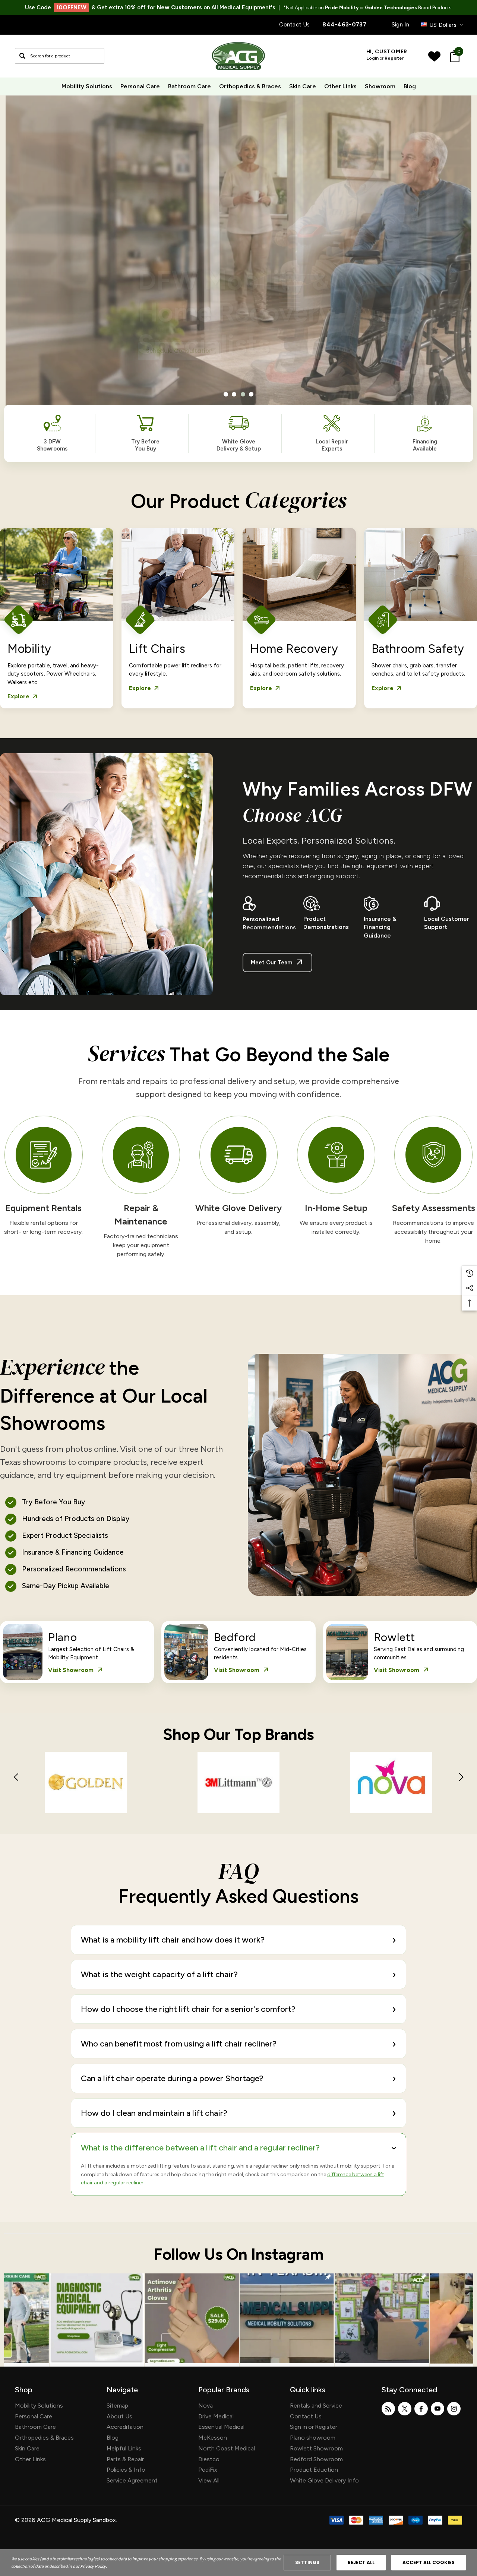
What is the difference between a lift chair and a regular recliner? (241, 2148)
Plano (62, 1637)
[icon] (97, 2320)
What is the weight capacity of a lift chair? (238, 1974)
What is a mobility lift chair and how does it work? (238, 1940)
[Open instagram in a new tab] (454, 2409)
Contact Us (294, 25)
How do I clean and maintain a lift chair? (238, 2113)
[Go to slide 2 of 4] (234, 394)
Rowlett (394, 1637)
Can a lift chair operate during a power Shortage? (238, 2078)
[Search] (22, 56)
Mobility (29, 649)
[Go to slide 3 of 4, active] (243, 394)
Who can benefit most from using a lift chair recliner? (238, 2044)
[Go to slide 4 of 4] (251, 394)
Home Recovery (294, 649)
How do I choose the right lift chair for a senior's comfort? (238, 2009)
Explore (23, 696)
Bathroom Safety (418, 649)
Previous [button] (16, 1777)
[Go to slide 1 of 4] (226, 394)
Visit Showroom (76, 1670)
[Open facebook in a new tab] (421, 2409)
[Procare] (391, 1788)
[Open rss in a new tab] (388, 2409)
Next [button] (461, 1777)
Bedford (235, 1637)
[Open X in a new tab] (405, 2409)
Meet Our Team (277, 963)
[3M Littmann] (238, 1788)
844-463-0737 (344, 25)
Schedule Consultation (179, 346)
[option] (86, 1788)
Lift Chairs (157, 649)
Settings (307, 2562)
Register (394, 58)
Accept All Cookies (429, 2562)
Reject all (361, 2562)
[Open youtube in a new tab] (437, 2409)
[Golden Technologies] (86, 1788)
